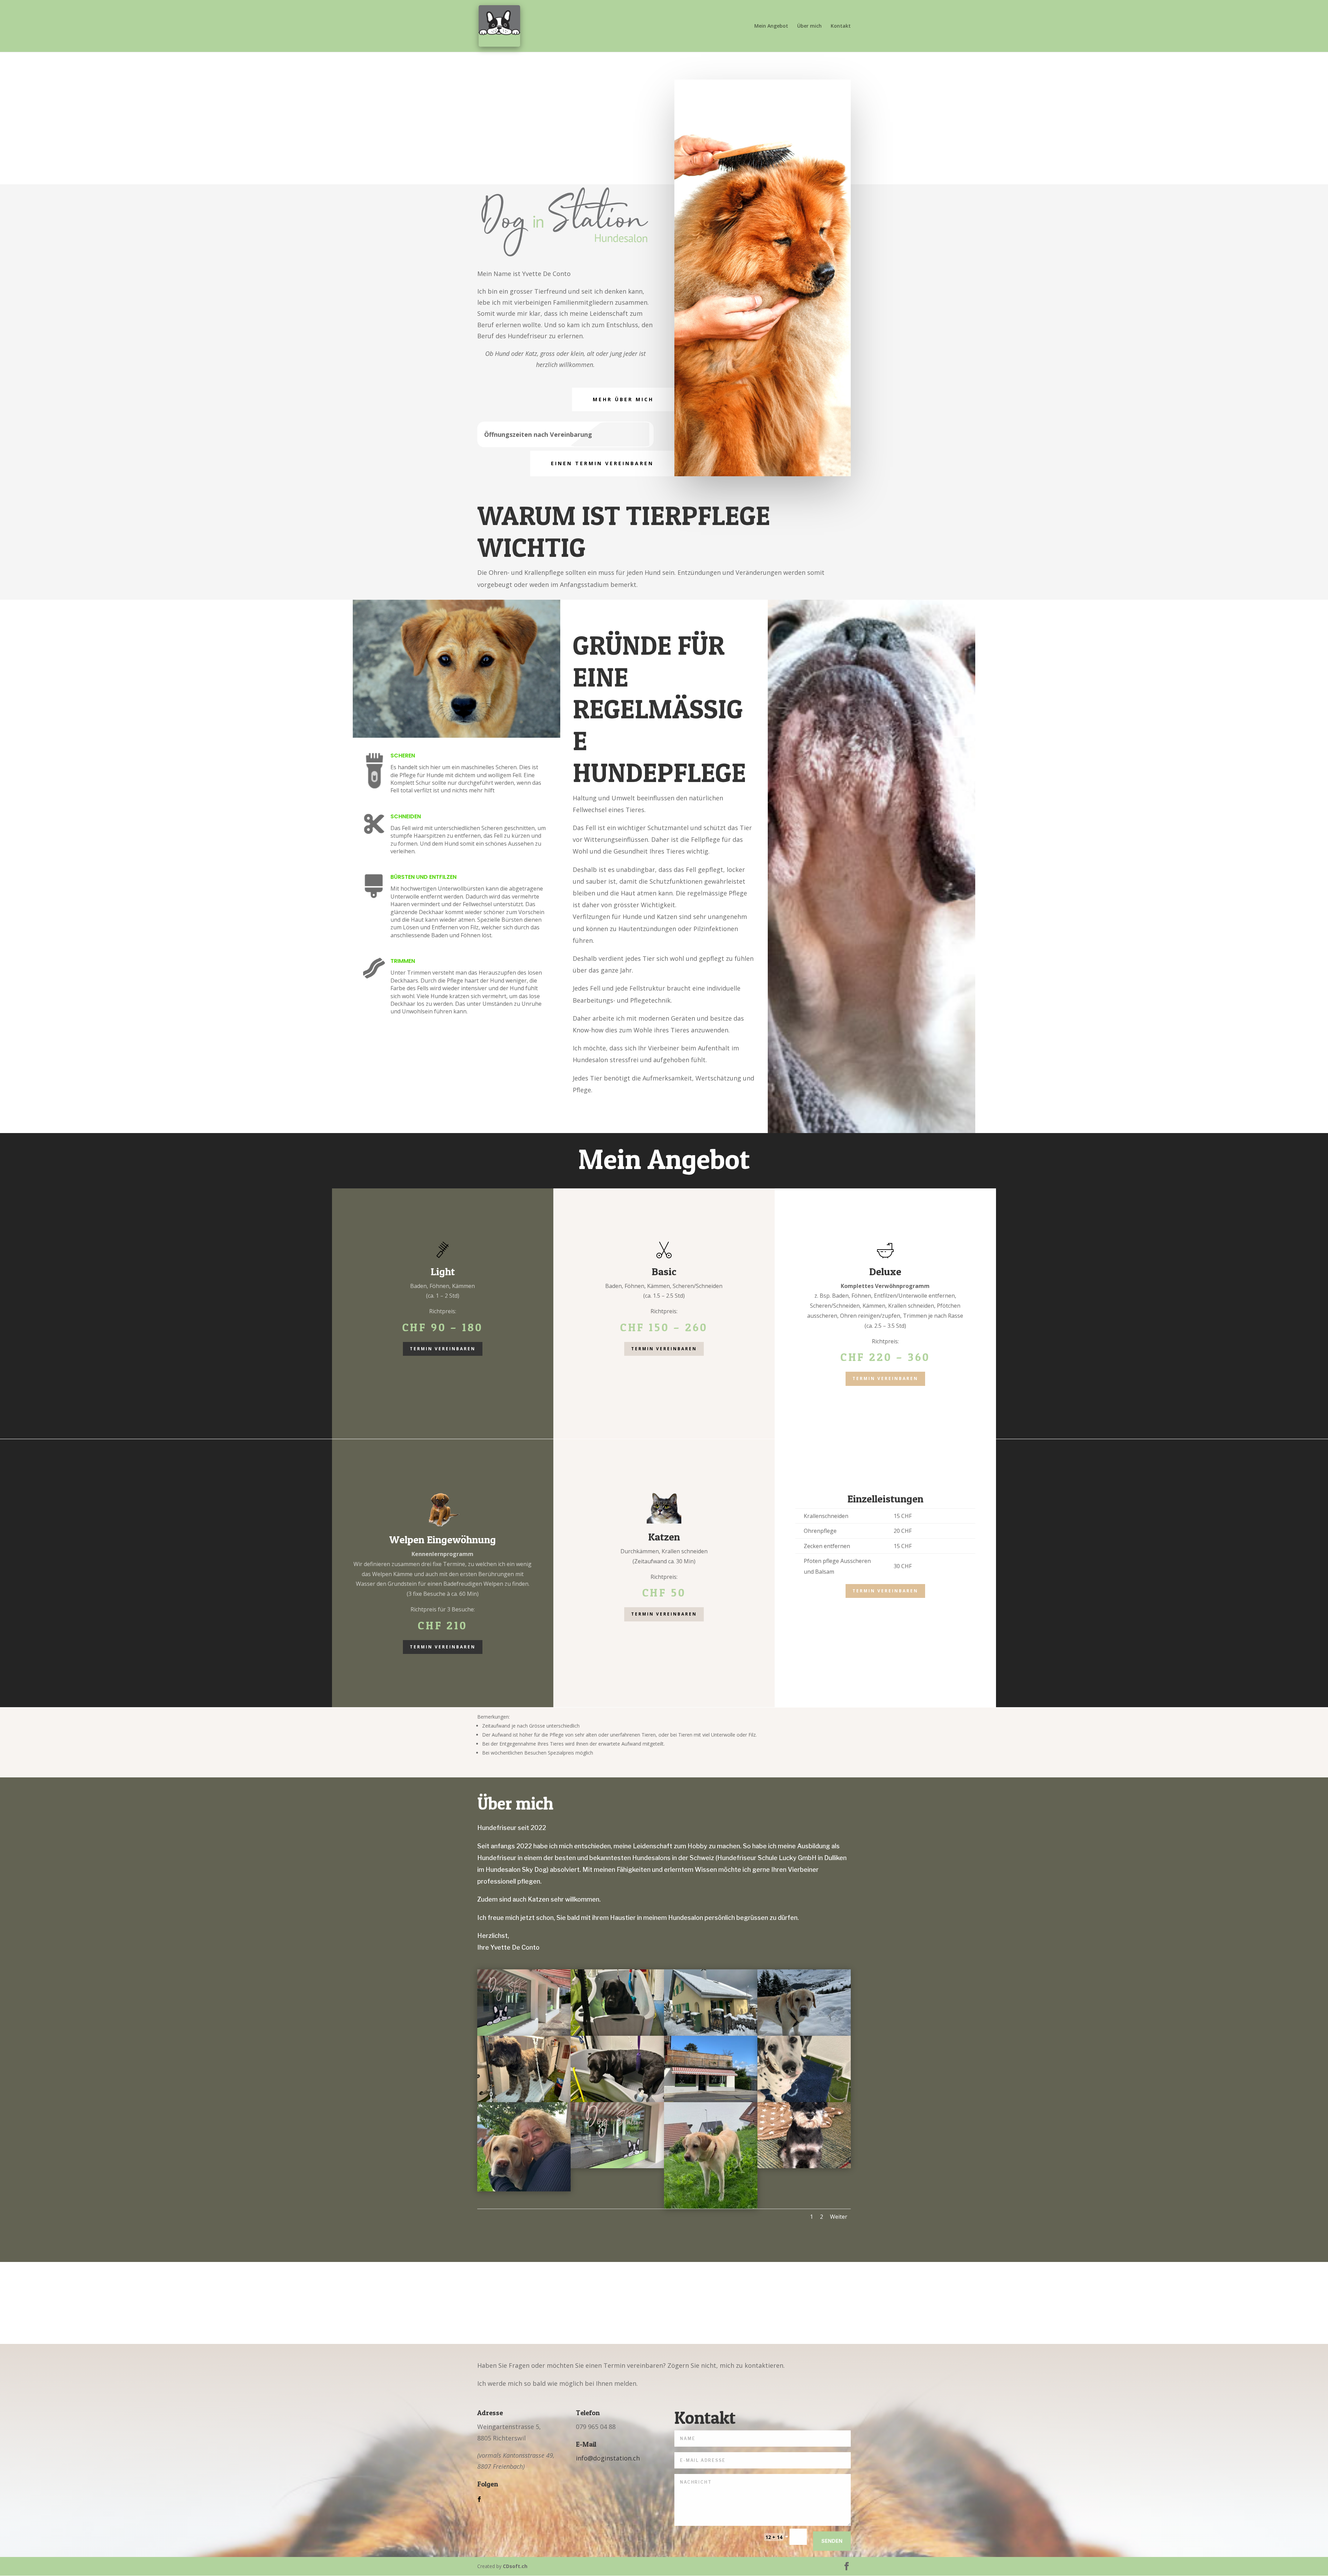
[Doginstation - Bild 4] (711, 2207)
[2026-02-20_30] (711, 2034)
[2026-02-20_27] (804, 2100)
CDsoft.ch (515, 2566)
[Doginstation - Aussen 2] (617, 2166)
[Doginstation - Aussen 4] (711, 2100)
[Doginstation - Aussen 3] (524, 2034)
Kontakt (841, 26)
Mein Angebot (771, 26)
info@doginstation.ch (608, 2458)
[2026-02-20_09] (617, 2100)
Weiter (839, 2217)
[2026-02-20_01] (617, 2034)
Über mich (809, 26)
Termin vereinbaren (443, 1349)
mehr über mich (623, 399)
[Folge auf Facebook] (479, 2499)
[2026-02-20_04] (524, 2100)
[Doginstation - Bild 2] (524, 2189)
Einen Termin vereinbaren (602, 463)
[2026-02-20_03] (804, 2034)
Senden (832, 2541)
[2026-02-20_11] (804, 2166)
